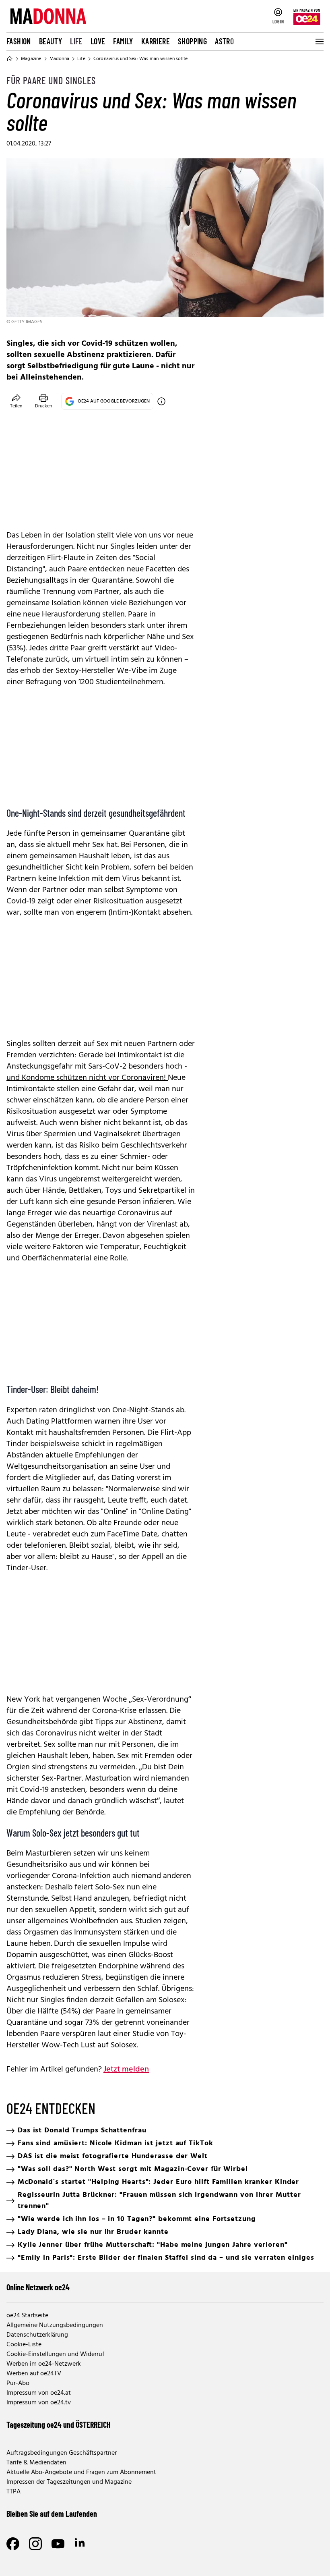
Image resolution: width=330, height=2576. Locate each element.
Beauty (51, 41)
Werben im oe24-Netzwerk (44, 2364)
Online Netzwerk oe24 (38, 2287)
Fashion (19, 41)
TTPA (13, 2492)
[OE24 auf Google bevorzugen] (161, 401)
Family (123, 41)
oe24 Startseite (27, 2316)
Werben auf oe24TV (34, 2374)
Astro (224, 41)
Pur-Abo (18, 2383)
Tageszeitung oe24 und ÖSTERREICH (59, 2424)
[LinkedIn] (80, 2544)
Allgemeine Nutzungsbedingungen (55, 2325)
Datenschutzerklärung (37, 2335)
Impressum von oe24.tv (39, 2403)
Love (98, 41)
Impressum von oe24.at (39, 2393)
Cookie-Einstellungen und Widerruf (55, 2354)
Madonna (59, 59)
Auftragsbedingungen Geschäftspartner (62, 2453)
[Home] (10, 59)
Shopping (192, 41)
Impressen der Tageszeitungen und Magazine (69, 2482)
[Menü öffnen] (319, 42)
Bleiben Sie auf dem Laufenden (52, 2514)
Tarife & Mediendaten (36, 2463)
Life (76, 41)
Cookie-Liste (24, 2345)
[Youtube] (58, 2544)
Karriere (156, 41)
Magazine (31, 59)
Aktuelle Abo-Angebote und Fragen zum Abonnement (81, 2472)
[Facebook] (13, 2544)
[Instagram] (35, 2544)
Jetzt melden (126, 2070)
